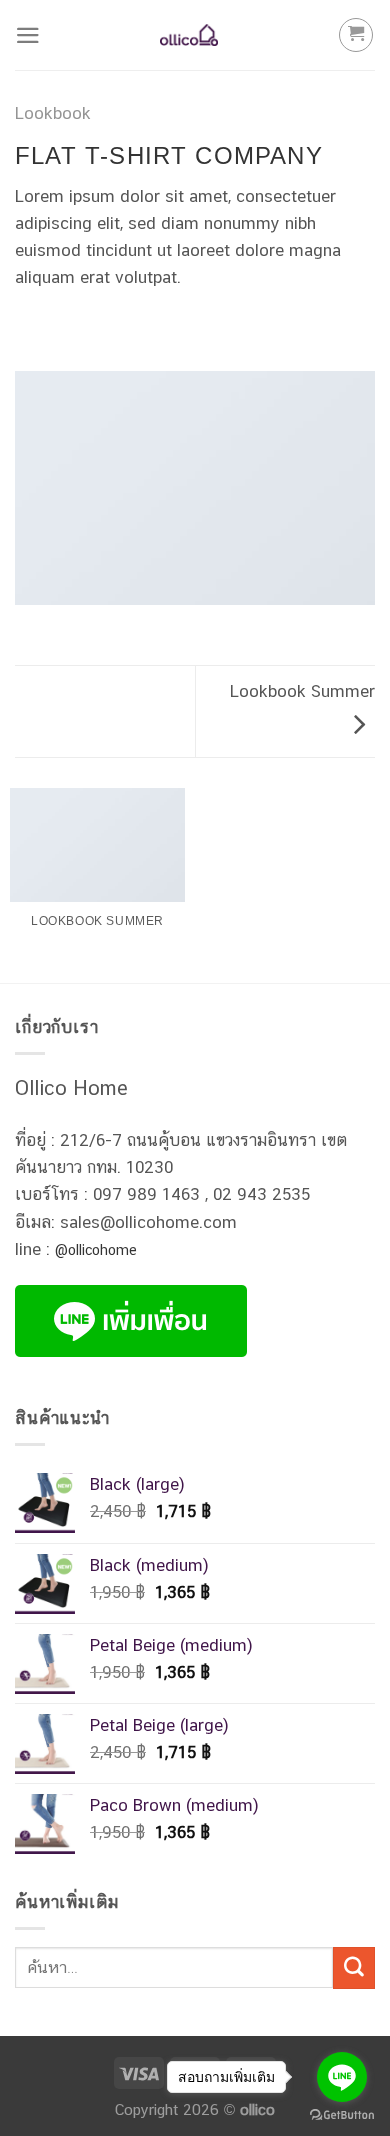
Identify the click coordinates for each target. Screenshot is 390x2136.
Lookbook (53, 113)
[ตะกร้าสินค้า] (356, 35)
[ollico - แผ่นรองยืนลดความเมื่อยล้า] (189, 35)
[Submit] (354, 1968)
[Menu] (28, 35)
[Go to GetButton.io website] (342, 2115)
